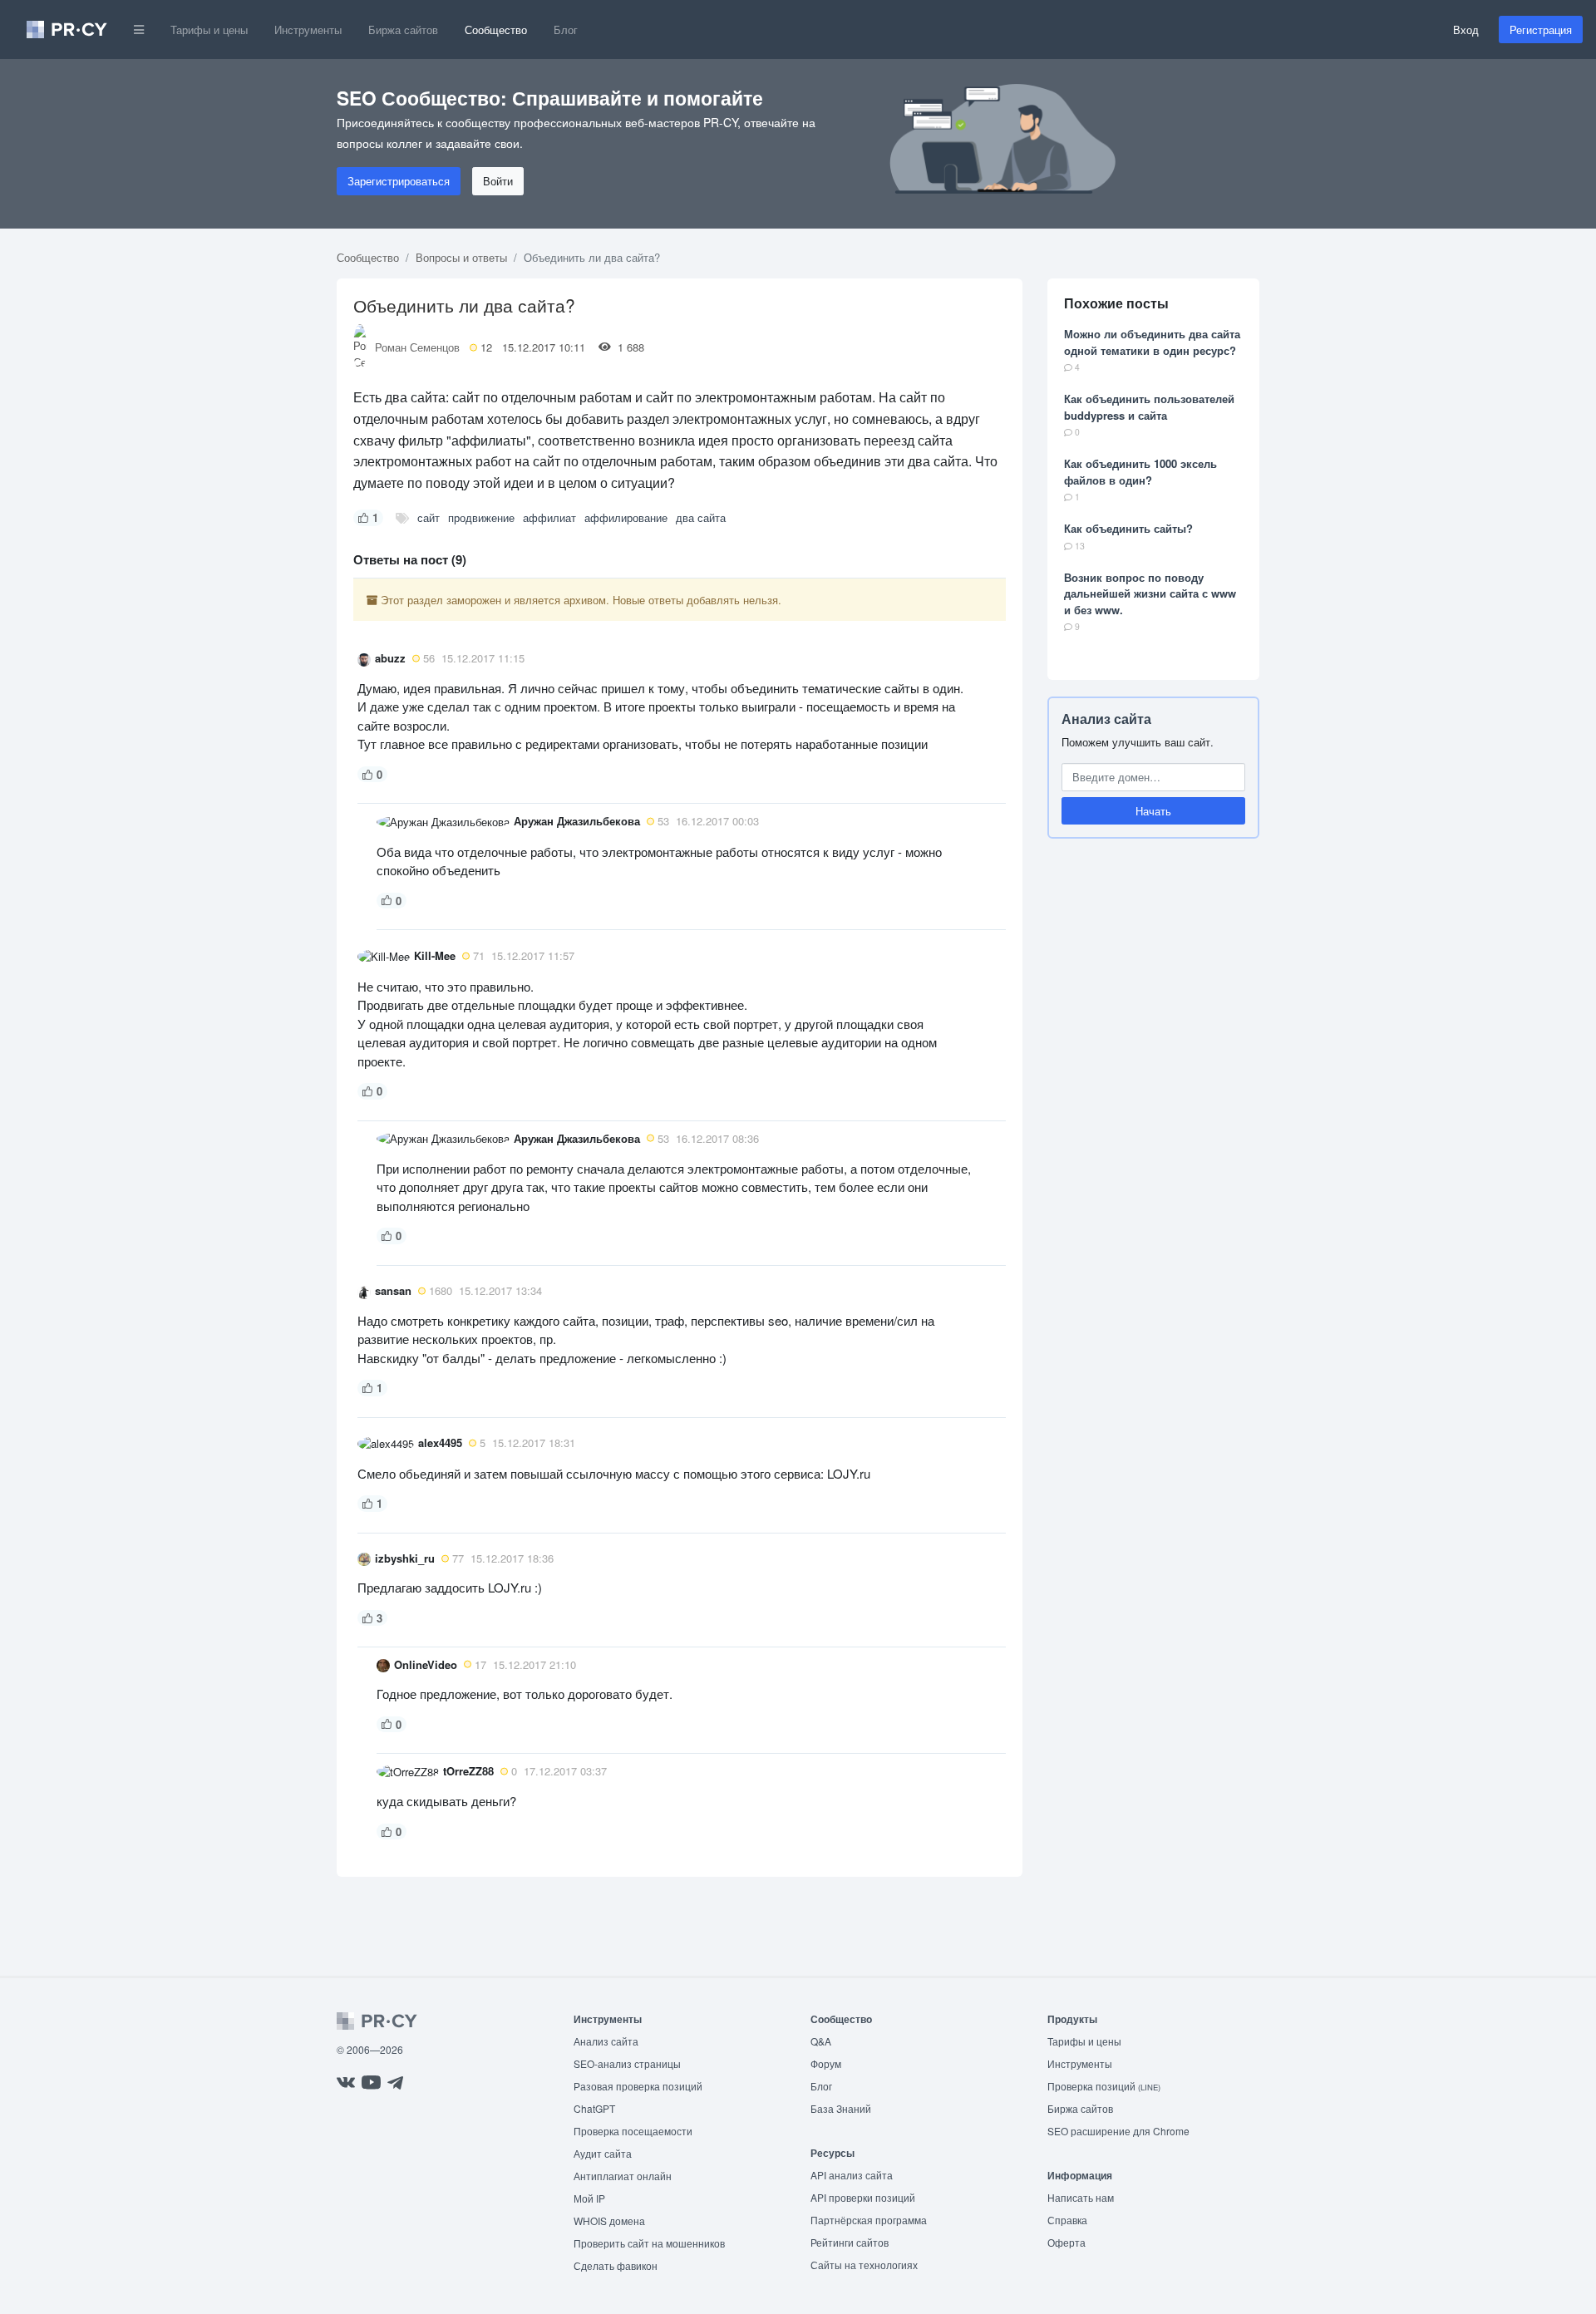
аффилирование (626, 517)
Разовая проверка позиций (638, 2086)
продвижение (481, 517)
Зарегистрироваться (399, 181)
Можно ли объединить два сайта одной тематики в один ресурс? (1152, 342)
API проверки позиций (863, 2197)
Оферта (1066, 2242)
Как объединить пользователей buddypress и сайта (1149, 407)
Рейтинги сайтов (850, 2242)
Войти (498, 181)
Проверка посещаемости (633, 2131)
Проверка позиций (1104, 2086)
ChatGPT (594, 2108)
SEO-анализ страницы (627, 2063)
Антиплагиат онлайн (623, 2176)
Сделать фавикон (616, 2265)
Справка (1067, 2220)
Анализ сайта (1106, 719)
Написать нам (1081, 2197)
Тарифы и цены (209, 30)
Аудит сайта (603, 2153)
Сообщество (496, 30)
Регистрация (1541, 30)
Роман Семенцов (417, 347)
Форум (826, 2063)
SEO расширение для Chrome (1118, 2131)
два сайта (701, 517)
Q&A (821, 2041)
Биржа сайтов (403, 30)
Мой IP (589, 2198)
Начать (1153, 811)
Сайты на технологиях (864, 2265)
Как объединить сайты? (1128, 528)
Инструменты (308, 30)
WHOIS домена (609, 2220)
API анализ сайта (852, 2175)
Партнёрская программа (869, 2220)
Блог (566, 30)
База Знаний (841, 2108)
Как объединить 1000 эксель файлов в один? (1140, 472)
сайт (429, 517)
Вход (1466, 30)
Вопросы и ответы (461, 257)
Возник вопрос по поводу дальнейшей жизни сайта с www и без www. (1150, 593)
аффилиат (549, 517)
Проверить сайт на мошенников (649, 2243)
